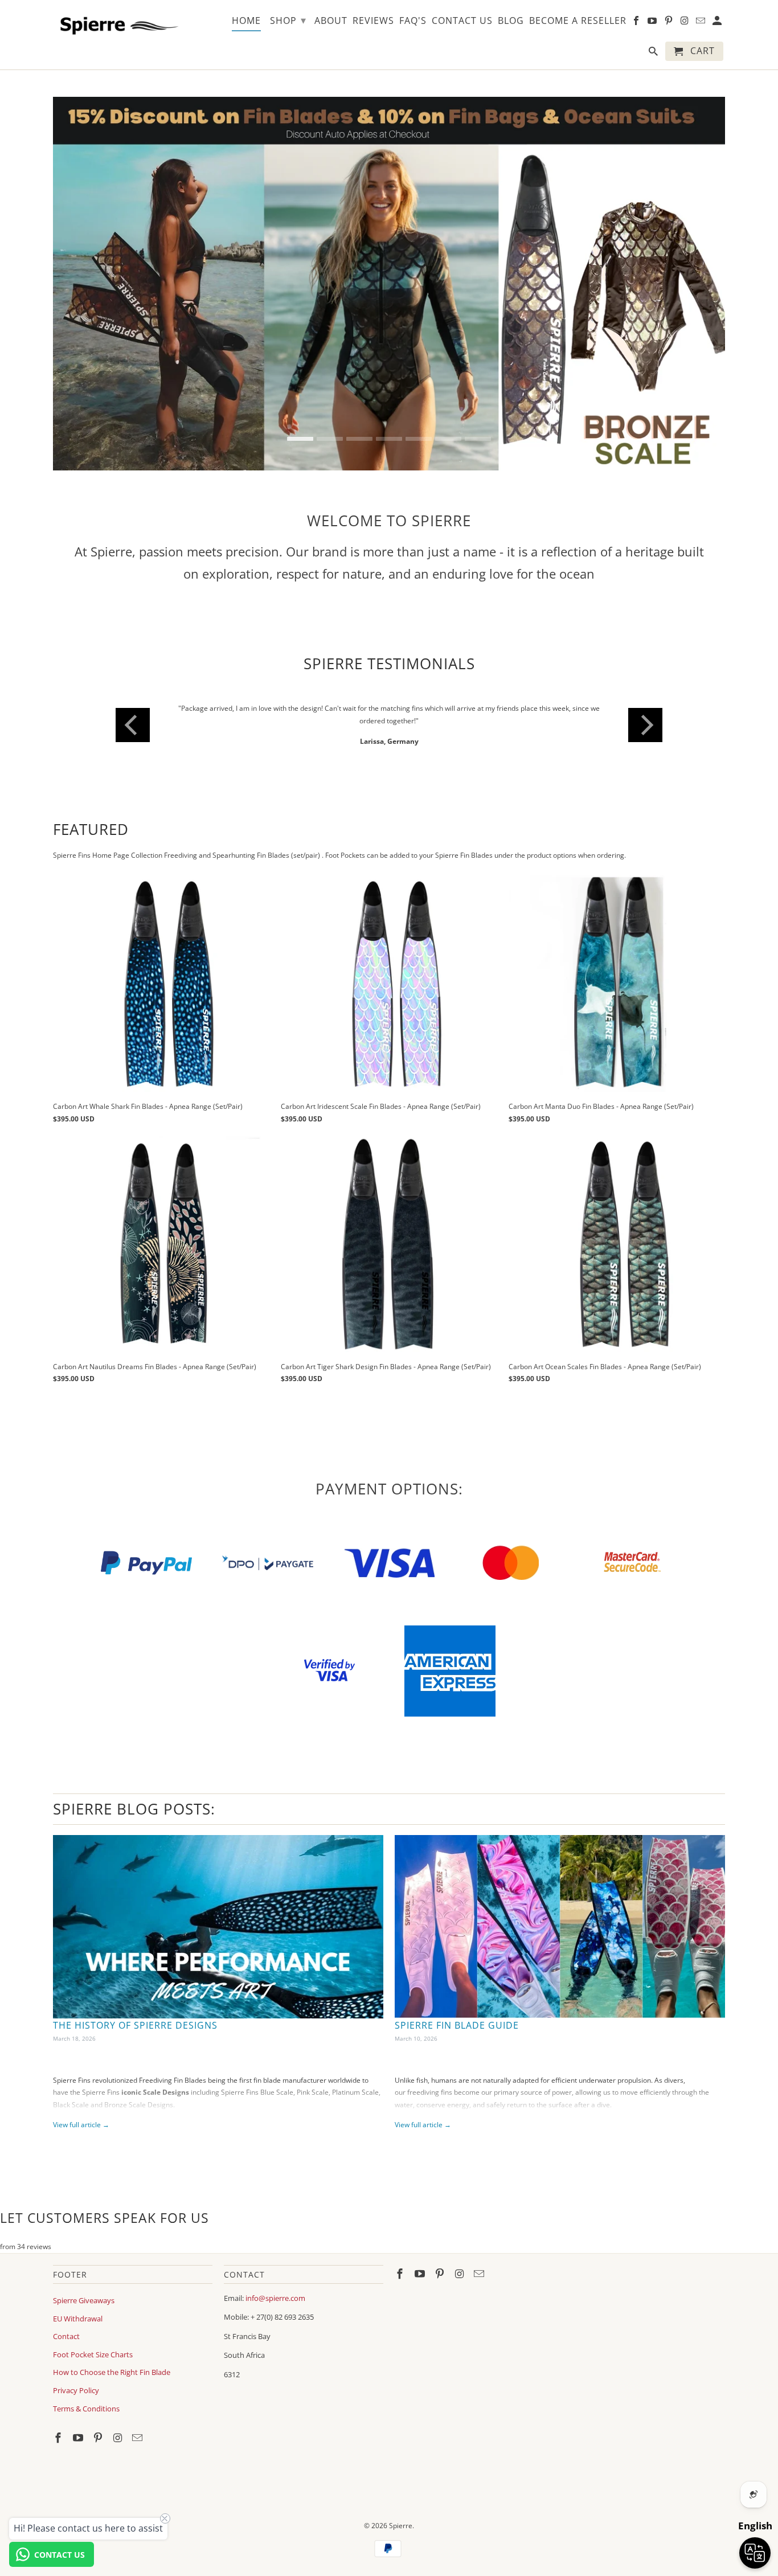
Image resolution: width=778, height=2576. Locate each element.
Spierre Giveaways (84, 2288)
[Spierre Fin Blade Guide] (560, 1914)
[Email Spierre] (138, 2426)
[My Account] (718, 23)
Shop (288, 20)
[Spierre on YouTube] (79, 2426)
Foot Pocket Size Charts (93, 2342)
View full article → (81, 2113)
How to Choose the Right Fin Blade (112, 2360)
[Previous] (133, 719)
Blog (511, 21)
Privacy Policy (76, 2378)
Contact (66, 2324)
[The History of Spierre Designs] (218, 1914)
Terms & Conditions (86, 2396)
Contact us (462, 21)
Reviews (373, 21)
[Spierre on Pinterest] (99, 2426)
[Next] (645, 719)
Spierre (401, 2513)
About (331, 21)
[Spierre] (117, 24)
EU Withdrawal (78, 2306)
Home (246, 21)
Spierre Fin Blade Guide (457, 2013)
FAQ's (413, 21)
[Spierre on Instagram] (118, 2426)
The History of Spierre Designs (135, 2013)
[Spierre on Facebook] (59, 2426)
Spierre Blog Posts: (134, 1796)
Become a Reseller (578, 21)
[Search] (654, 54)
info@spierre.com (275, 2286)
